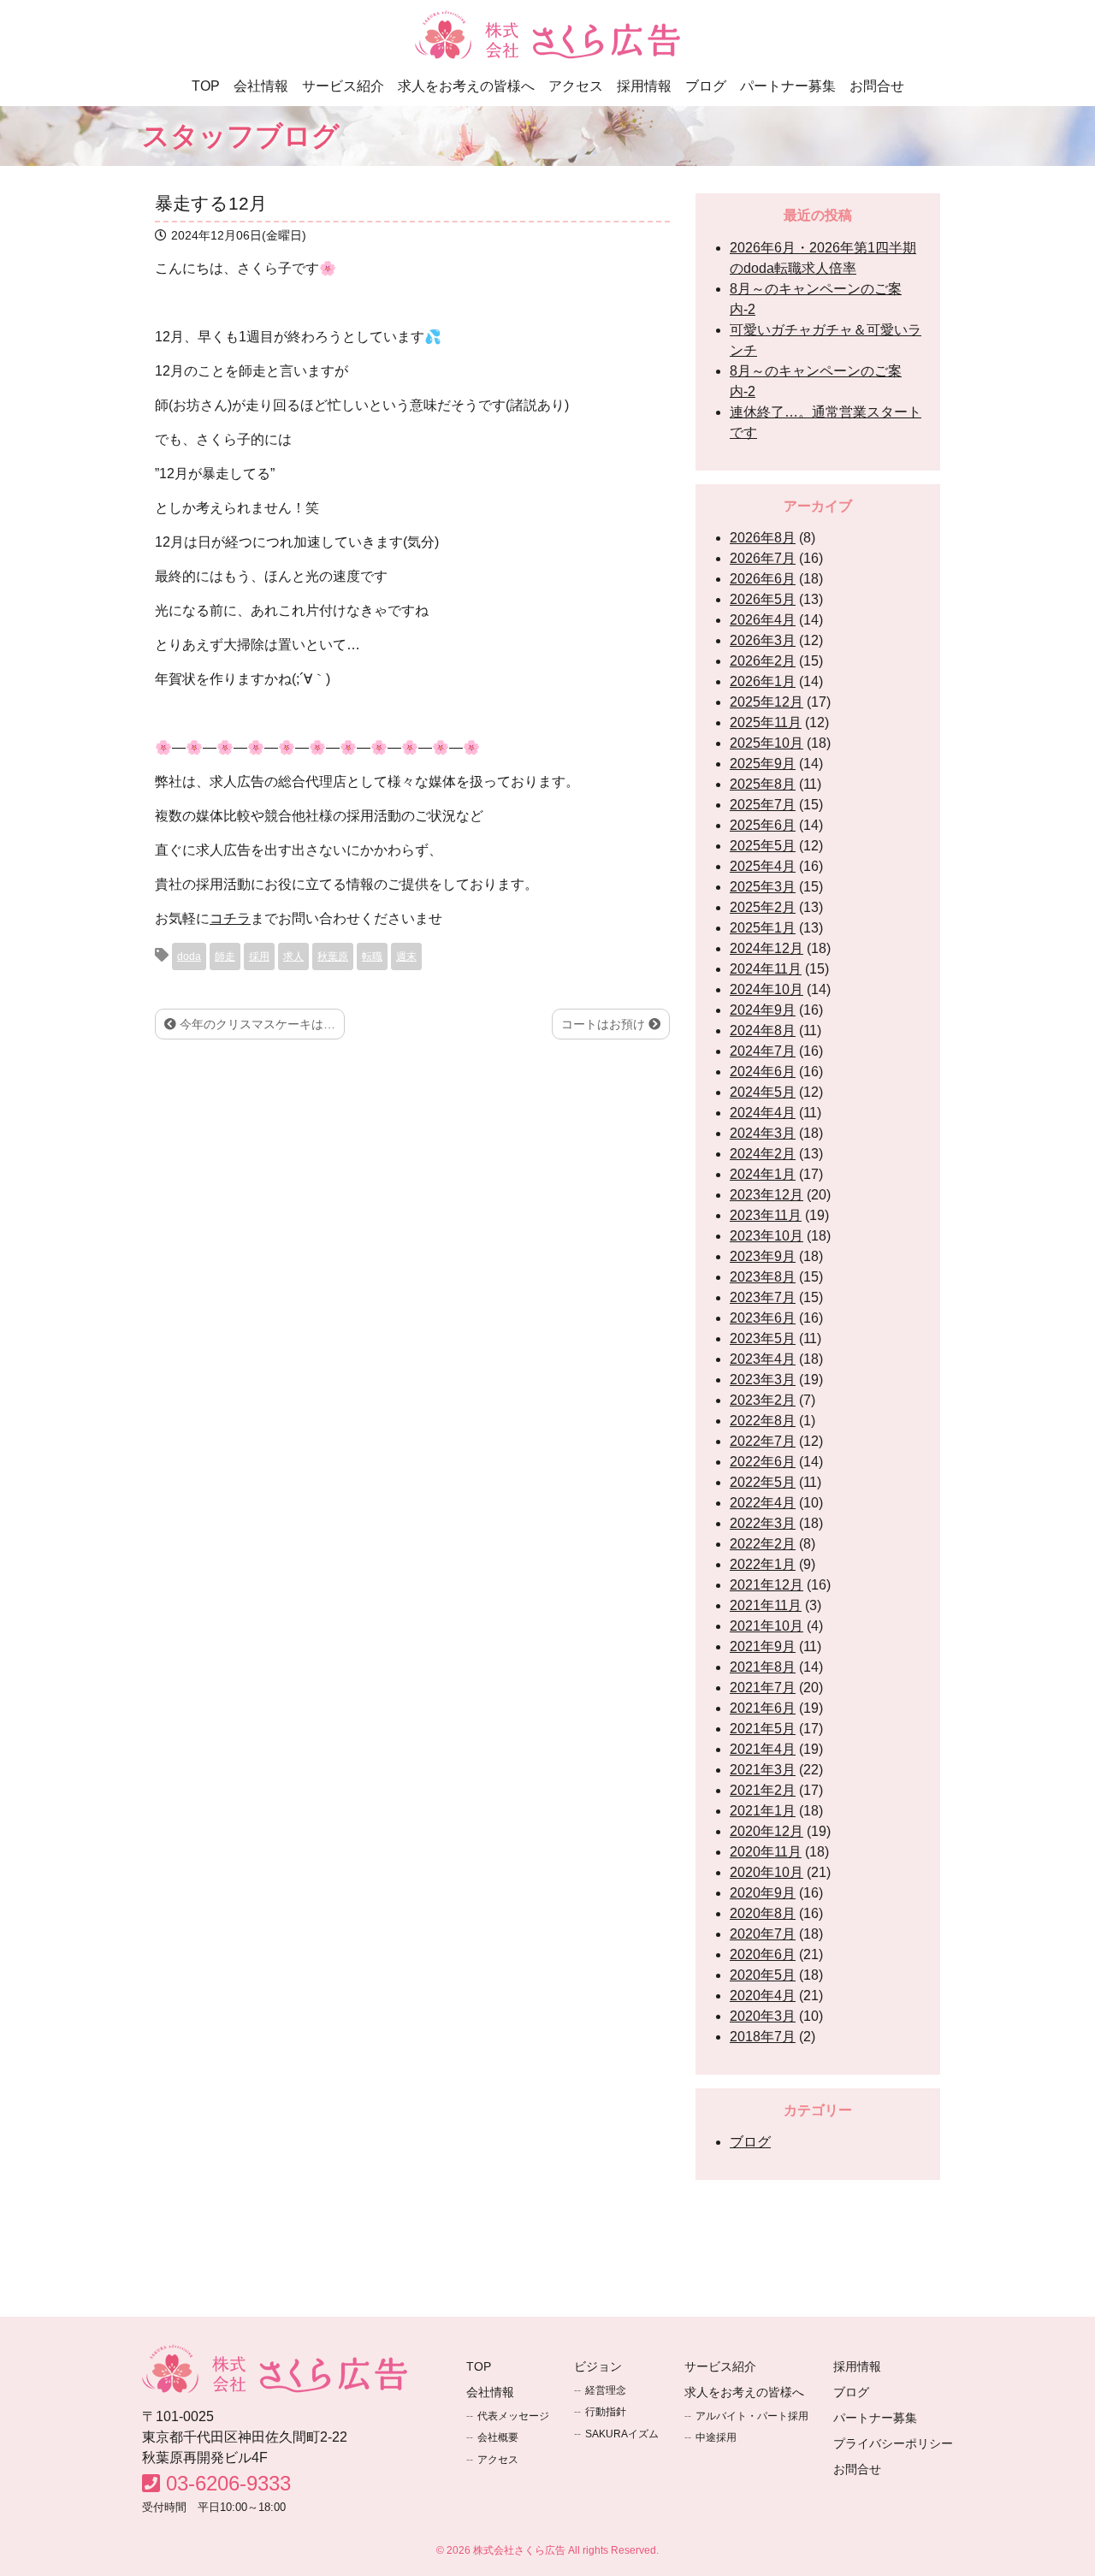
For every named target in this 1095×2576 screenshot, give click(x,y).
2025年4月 (763, 866)
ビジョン (598, 2367)
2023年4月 (763, 1359)
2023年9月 (763, 1256)
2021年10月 (766, 1626)
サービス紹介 (343, 86)
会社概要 (498, 2437)
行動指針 (606, 2412)
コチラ (230, 918)
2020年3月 (763, 2016)
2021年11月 (766, 1605)
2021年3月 (763, 1770)
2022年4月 (763, 1503)
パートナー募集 (788, 86)
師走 (225, 956)
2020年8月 (763, 1913)
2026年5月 (763, 599)
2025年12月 (766, 702)
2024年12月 (766, 948)
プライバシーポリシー (893, 2444)
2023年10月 (766, 1236)
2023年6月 (763, 1318)
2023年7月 (763, 1297)
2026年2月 (763, 661)
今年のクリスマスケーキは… (256, 1024)
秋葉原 (333, 956)
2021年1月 (763, 1811)
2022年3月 (763, 1523)
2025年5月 (763, 846)
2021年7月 (763, 1688)
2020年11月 (766, 1852)
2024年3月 (763, 1133)
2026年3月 (763, 640)
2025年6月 (763, 825)
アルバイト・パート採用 (752, 2416)
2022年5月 (763, 1482)
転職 (372, 956)
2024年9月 (763, 1010)
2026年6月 (763, 579)
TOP (206, 86)
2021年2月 (763, 1790)
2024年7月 (763, 1051)
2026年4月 (763, 620)
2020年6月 (763, 1954)
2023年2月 (763, 1400)
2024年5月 (763, 1092)
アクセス (576, 86)
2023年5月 (763, 1338)
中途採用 (716, 2437)
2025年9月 (763, 764)
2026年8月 (763, 538)
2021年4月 (763, 1749)
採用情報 (644, 86)
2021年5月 (763, 1729)
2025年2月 (763, 907)
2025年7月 (763, 805)
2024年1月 (763, 1174)
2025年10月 (766, 743)
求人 (293, 956)
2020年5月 (763, 1975)
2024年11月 (766, 969)
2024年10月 (766, 989)
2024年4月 (763, 1113)
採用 (259, 956)
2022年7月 (763, 1441)
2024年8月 (763, 1030)
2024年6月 (763, 1072)
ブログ (706, 86)
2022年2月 (763, 1544)
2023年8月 (763, 1277)
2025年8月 (763, 784)
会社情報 (261, 86)
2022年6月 (763, 1462)
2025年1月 (763, 928)
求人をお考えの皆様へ (466, 86)
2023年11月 (766, 1215)
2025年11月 (766, 722)
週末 (406, 956)
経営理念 (606, 2390)
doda (189, 956)
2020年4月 (763, 1996)
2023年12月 (766, 1195)
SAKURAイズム (622, 2434)
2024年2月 (763, 1154)
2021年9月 (763, 1646)
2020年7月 (763, 1934)
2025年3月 (763, 887)
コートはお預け (605, 1024)
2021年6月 (763, 1708)
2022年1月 (763, 1564)
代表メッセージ (513, 2416)
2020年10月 (766, 1872)
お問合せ (877, 86)
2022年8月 (763, 1421)
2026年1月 (763, 681)
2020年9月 (763, 1893)
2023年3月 (763, 1380)
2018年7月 (763, 2037)
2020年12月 (766, 1831)
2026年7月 (763, 558)
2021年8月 (763, 1667)
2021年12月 (766, 1585)
